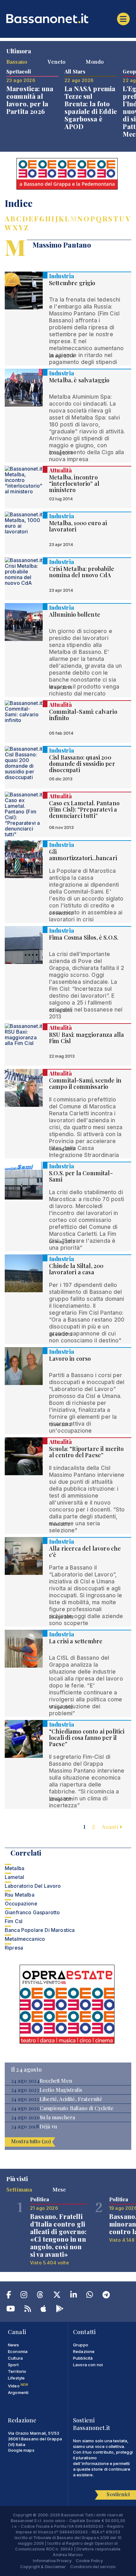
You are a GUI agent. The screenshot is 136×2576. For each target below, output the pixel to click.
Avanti (111, 1827)
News (14, 2345)
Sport (13, 2365)
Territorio (17, 2371)
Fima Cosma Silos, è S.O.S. (84, 937)
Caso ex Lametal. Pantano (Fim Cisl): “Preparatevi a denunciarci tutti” (84, 809)
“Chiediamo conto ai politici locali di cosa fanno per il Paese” (87, 1738)
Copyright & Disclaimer (43, 2567)
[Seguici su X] (57, 2296)
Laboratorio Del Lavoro (33, 1886)
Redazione (84, 2351)
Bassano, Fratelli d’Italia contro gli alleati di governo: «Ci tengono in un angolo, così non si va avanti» (58, 2235)
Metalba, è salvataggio (79, 380)
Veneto (56, 62)
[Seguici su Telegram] (106, 2296)
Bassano (17, 62)
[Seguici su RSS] (28, 2310)
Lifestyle (16, 2378)
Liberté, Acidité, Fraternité (71, 2099)
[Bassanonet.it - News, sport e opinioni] (68, 18)
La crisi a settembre (76, 1641)
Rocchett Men (56, 2081)
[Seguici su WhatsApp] (90, 2296)
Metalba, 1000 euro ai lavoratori (78, 526)
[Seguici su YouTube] (11, 2310)
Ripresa (14, 1948)
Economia (18, 2351)
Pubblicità (83, 2358)
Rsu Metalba (20, 1895)
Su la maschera (57, 2117)
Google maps (21, 2450)
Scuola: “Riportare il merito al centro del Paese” (86, 1452)
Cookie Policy (90, 2561)
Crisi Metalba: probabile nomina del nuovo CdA (82, 572)
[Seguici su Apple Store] (43, 2310)
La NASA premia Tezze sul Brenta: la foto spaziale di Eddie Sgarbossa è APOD (91, 107)
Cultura (15, 2358)
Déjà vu (48, 2127)
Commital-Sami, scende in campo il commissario (85, 1083)
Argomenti (18, 2392)
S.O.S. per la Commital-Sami (81, 1176)
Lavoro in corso (70, 1358)
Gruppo (81, 2345)
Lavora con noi (88, 2365)
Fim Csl (14, 1921)
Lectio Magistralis (61, 2090)
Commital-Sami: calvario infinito (83, 715)
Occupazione (21, 1904)
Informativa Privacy (52, 2561)
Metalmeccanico (25, 1939)
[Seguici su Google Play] (60, 2310)
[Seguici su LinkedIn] (74, 2296)
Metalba (15, 1868)
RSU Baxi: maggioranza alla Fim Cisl (87, 1038)
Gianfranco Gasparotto (32, 1912)
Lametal (14, 1877)
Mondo (95, 62)
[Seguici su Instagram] (24, 2296)
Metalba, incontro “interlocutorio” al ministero (74, 484)
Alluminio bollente (75, 614)
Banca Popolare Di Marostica (40, 1930)
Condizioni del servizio (93, 2567)
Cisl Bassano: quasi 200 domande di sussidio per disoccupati (82, 764)
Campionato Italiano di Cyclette (77, 2108)
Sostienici (118, 2494)
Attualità (60, 470)
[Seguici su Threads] (40, 2296)
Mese (59, 2189)
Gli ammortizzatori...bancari (83, 855)
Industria (62, 276)
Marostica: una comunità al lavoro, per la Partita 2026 (30, 100)
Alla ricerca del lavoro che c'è (85, 1552)
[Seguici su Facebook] (9, 2296)
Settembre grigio (72, 283)
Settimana (19, 2189)
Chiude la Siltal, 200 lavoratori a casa (76, 1269)
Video (18, 2386)
